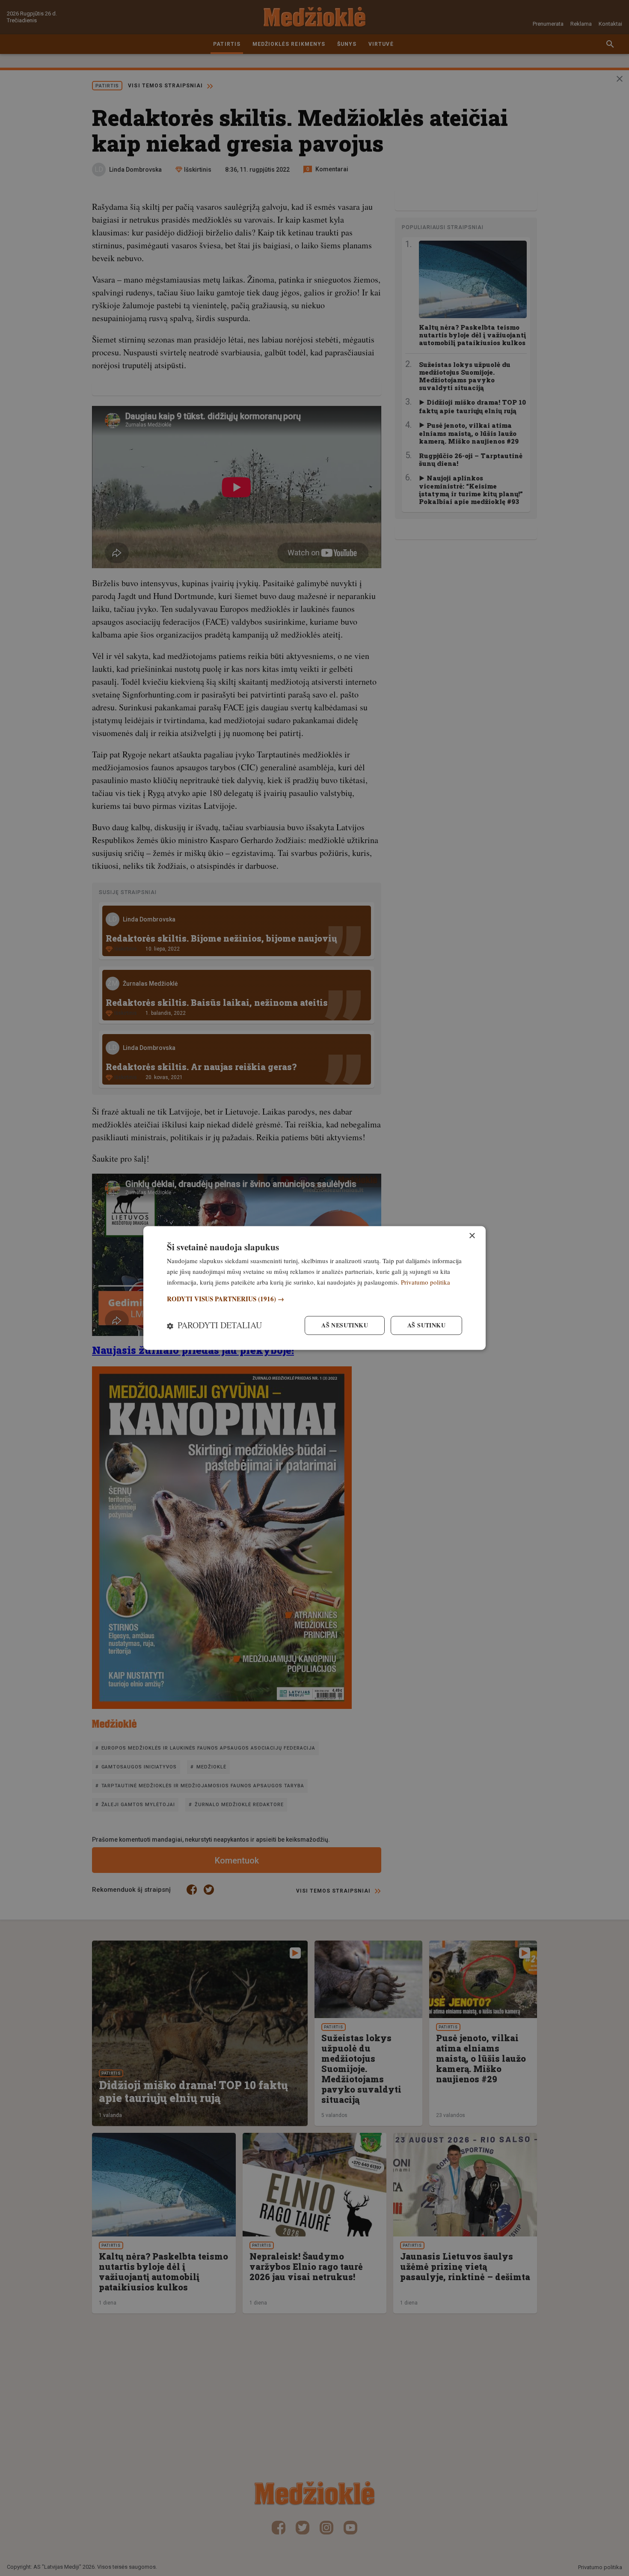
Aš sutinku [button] (426, 1325)
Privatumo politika (426, 1282)
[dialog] (314, 1288)
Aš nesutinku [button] (345, 1325)
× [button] (472, 1236)
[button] (314, 1299)
